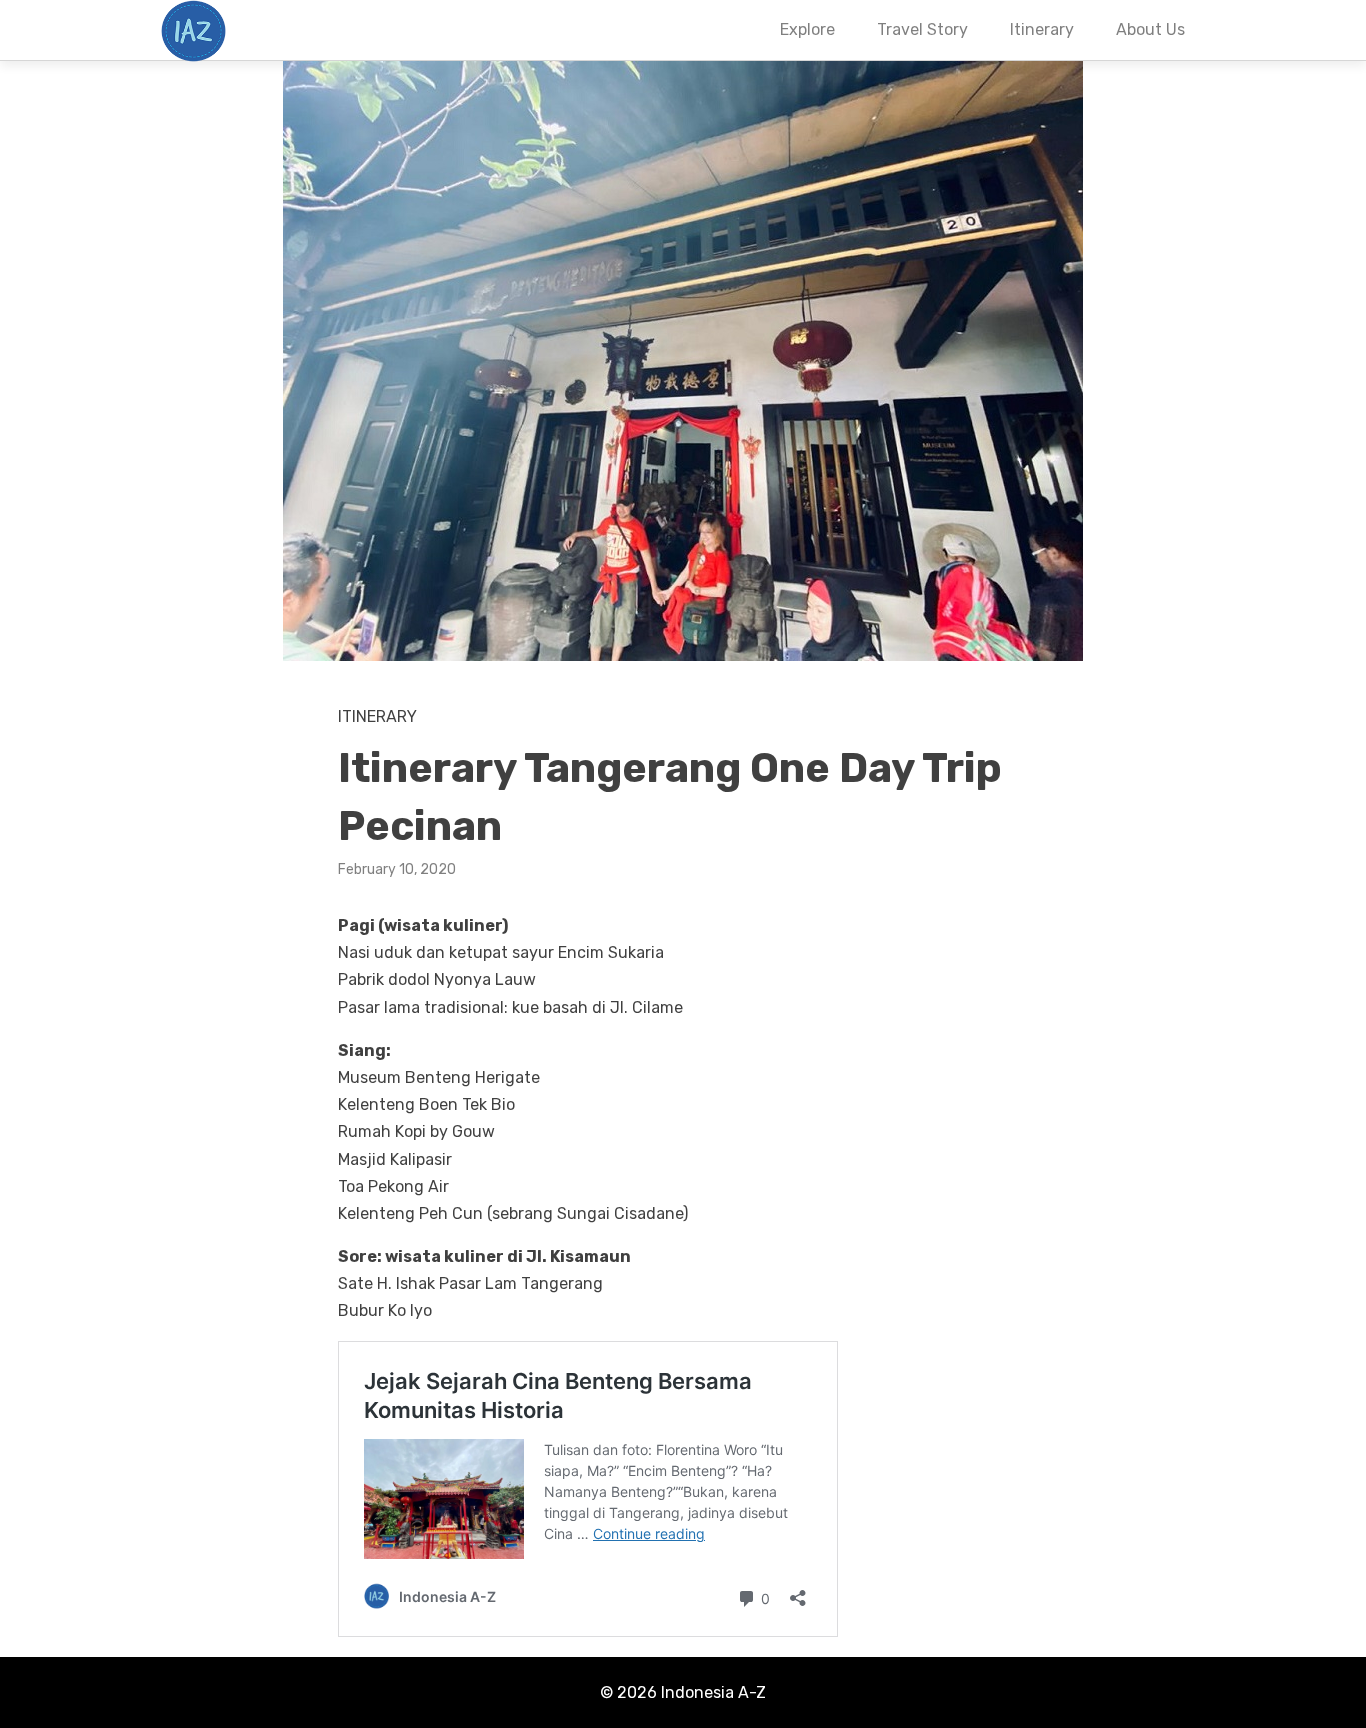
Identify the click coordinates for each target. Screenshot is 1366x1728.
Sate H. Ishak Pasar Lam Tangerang (470, 1283)
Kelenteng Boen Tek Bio (426, 1104)
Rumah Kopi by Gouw (416, 1131)
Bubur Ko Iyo (385, 1310)
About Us (1150, 29)
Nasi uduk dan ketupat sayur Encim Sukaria (501, 952)
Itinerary (1042, 29)
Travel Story (922, 29)
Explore (807, 29)
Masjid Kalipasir (395, 1159)
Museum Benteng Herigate (439, 1077)
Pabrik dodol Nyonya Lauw (437, 979)
